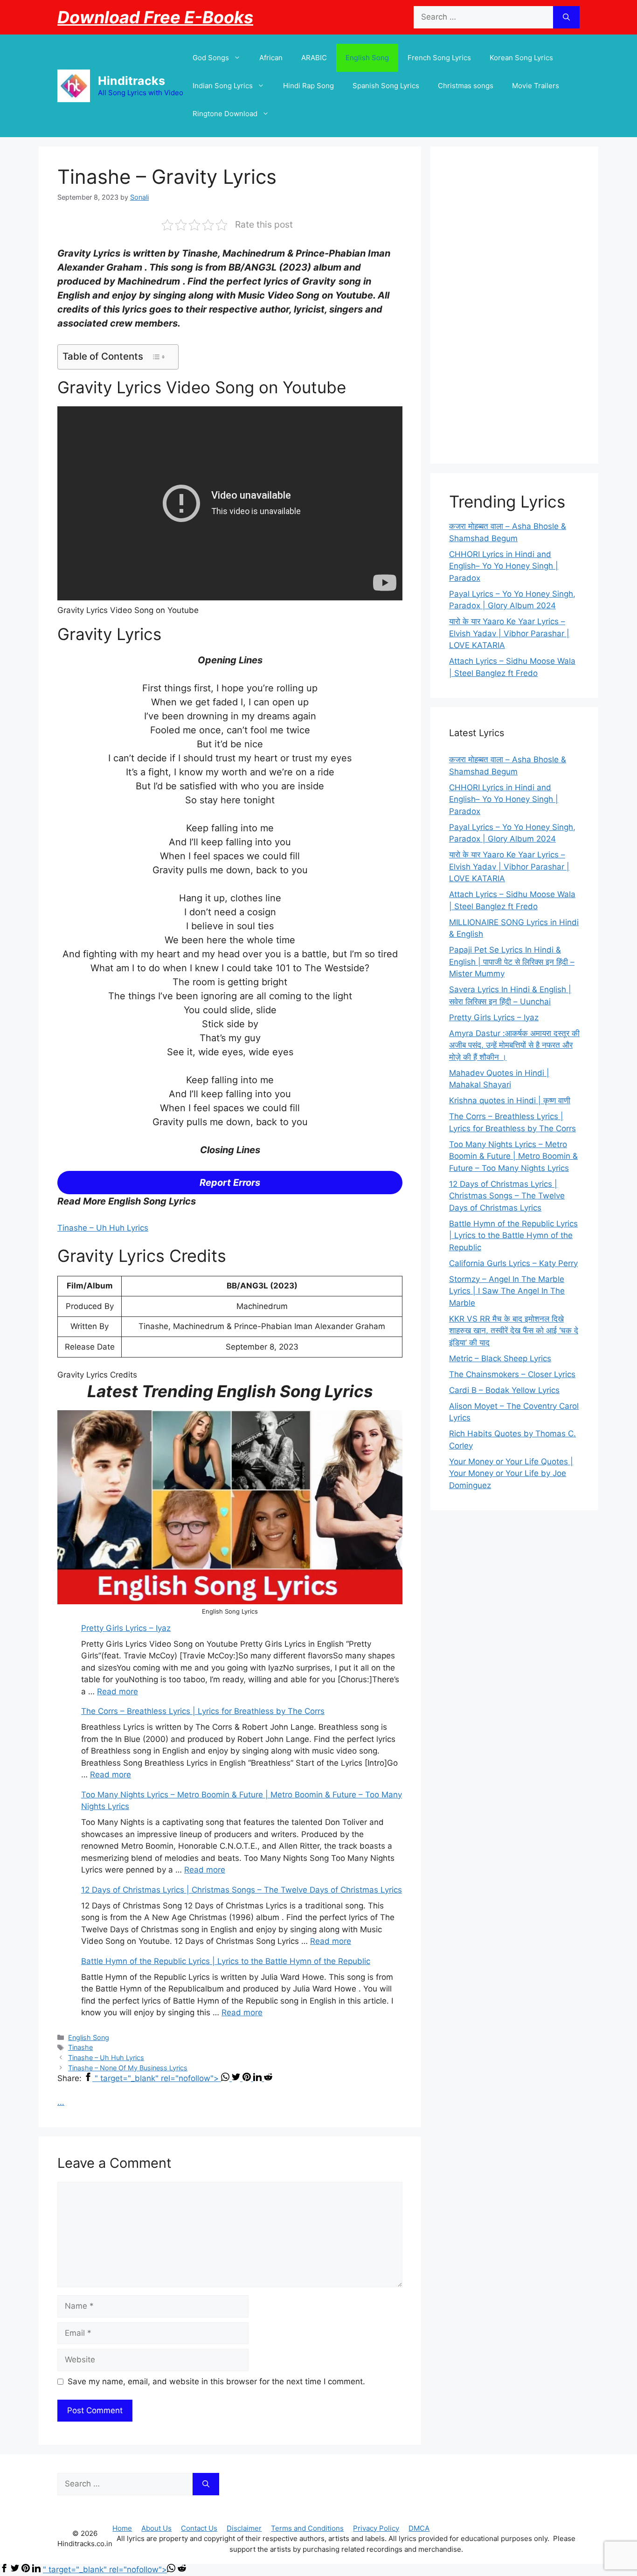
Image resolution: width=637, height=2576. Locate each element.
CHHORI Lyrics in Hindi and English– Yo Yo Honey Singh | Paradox (504, 566)
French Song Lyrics (439, 58)
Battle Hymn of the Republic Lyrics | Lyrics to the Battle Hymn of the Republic (226, 1961)
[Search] (566, 17)
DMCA (419, 2528)
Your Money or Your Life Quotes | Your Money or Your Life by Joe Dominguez (511, 1473)
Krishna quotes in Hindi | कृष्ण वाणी (510, 1100)
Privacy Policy (376, 2528)
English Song (367, 58)
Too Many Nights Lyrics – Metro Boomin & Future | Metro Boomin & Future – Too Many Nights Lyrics (513, 1156)
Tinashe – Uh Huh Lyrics (103, 1228)
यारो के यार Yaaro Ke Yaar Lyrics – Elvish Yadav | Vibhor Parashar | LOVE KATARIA (509, 633)
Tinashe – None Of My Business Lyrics (128, 2068)
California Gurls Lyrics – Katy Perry (513, 1263)
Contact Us (199, 2528)
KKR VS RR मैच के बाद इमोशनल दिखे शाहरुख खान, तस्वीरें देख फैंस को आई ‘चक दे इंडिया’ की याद (514, 1331)
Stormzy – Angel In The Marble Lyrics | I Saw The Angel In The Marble (507, 1291)
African (271, 58)
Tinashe (80, 2047)
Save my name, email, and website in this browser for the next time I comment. (216, 2381)
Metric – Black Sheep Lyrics (500, 1358)
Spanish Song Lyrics (386, 86)
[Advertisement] (514, 305)
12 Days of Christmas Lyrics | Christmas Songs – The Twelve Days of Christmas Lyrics (242, 1890)
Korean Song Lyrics (521, 58)
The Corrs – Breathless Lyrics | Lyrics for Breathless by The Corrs (203, 1711)
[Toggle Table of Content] (158, 357)
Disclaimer (244, 2528)
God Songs (211, 58)
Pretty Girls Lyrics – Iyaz (126, 1628)
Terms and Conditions (307, 2528)
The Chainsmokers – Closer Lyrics (512, 1374)
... (61, 2102)
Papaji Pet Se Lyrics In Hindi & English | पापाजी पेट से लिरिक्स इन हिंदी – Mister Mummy (512, 962)
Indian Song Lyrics (223, 86)
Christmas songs (466, 86)
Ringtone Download (225, 114)
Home (122, 2528)
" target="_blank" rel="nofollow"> (158, 2078)
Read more (118, 1692)
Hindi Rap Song (308, 86)
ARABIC (314, 58)
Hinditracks (132, 81)
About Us (156, 2528)
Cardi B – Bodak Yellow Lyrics (504, 1390)
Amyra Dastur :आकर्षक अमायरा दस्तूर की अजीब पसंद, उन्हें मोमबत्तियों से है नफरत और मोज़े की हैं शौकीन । (514, 1045)
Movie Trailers (536, 86)
